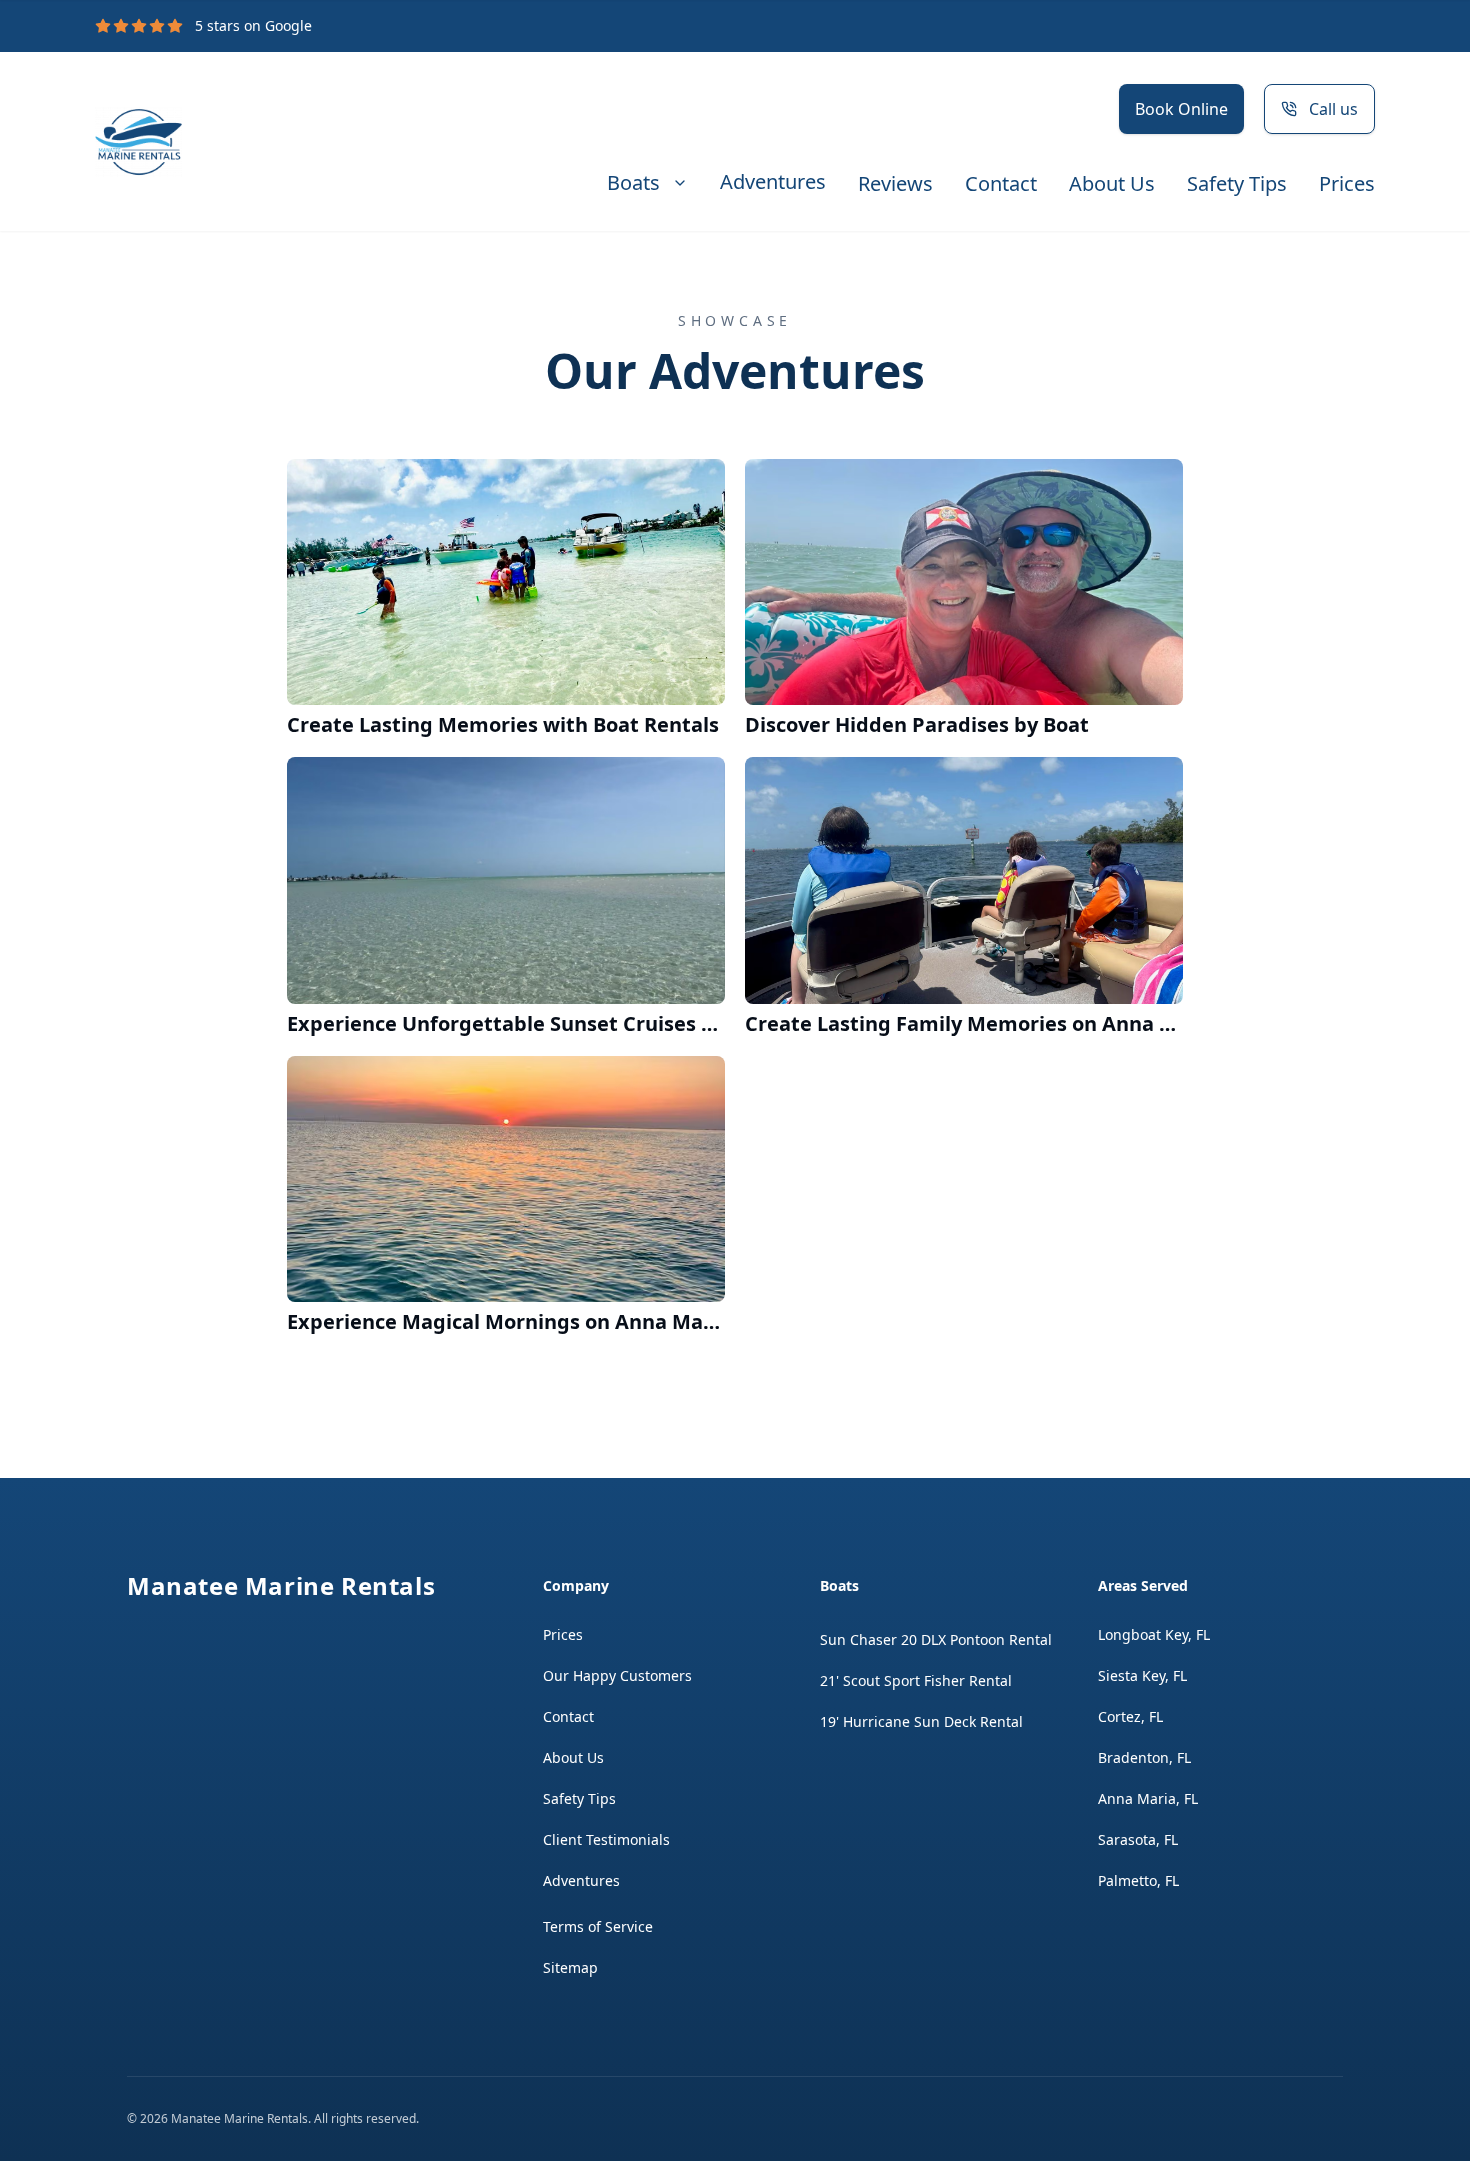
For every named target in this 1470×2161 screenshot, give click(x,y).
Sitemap (570, 1967)
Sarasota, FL (1138, 1839)
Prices (1347, 184)
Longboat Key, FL (1154, 1634)
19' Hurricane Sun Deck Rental (921, 1721)
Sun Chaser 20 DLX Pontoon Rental (936, 1639)
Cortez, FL (1130, 1716)
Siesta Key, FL (1142, 1675)
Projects (773, 183)
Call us (1333, 109)
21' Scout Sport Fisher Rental (916, 1680)
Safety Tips (1237, 184)
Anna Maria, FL (1148, 1798)
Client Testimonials (606, 1839)
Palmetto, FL (1138, 1880)
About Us (1112, 184)
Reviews (895, 184)
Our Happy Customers (617, 1675)
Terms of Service (598, 1926)
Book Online (1181, 109)
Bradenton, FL (1144, 1757)
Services (647, 183)
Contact (1001, 184)
